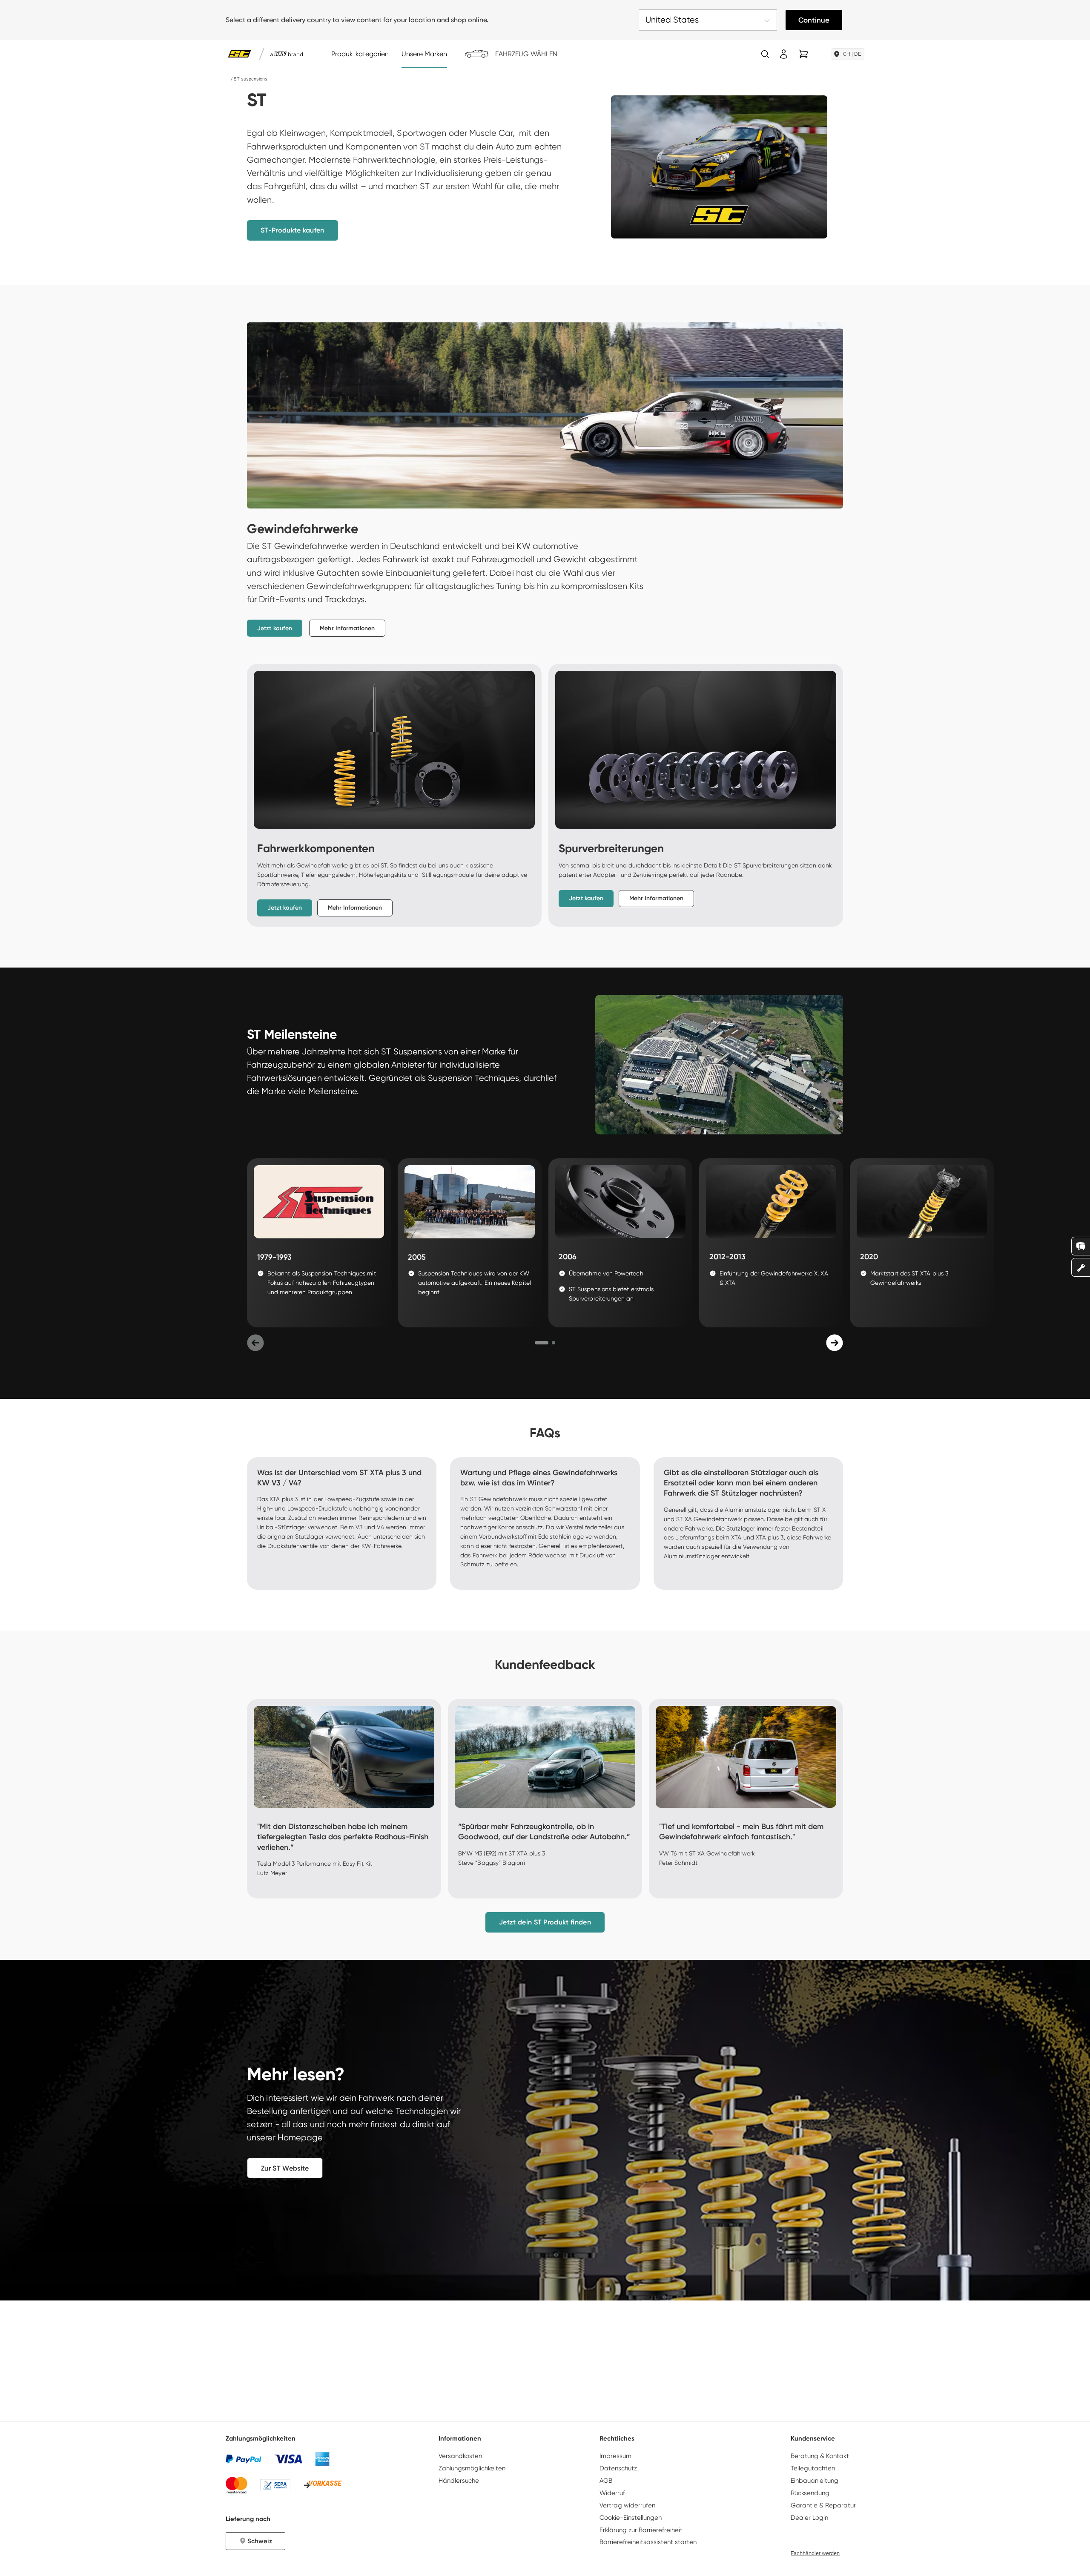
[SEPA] (275, 2485)
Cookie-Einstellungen (631, 2518)
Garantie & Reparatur (823, 2505)
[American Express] (322, 2459)
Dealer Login (809, 2518)
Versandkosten (460, 2456)
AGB (606, 2481)
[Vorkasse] (323, 2485)
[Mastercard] (237, 2485)
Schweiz (260, 2541)
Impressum (615, 2456)
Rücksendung (810, 2493)
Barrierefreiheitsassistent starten (648, 2542)
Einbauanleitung (815, 2481)
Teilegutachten (813, 2468)
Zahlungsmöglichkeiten (472, 2468)
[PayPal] (244, 2459)
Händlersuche (459, 2481)
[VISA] (288, 2459)
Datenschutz (618, 2468)
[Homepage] (228, 79)
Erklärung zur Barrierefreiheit (641, 2530)
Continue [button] (814, 20)
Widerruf (612, 2493)
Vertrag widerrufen (627, 2505)
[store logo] (240, 54)
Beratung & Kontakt (820, 2456)
